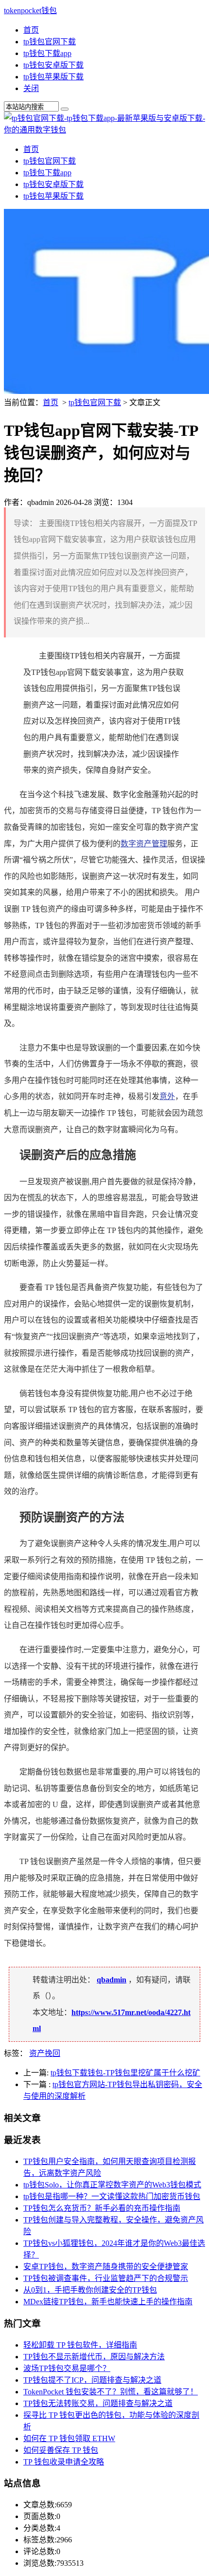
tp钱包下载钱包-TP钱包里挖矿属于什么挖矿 (125, 2073)
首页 (31, 30)
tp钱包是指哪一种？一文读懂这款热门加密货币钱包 (112, 2196)
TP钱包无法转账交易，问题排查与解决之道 (98, 2403)
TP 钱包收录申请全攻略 (64, 2462)
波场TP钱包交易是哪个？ (67, 2368)
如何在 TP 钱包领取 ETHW (69, 2438)
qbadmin (112, 1980)
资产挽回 (45, 2053)
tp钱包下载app (47, 53)
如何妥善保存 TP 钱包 (61, 2450)
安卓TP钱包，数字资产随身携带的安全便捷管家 (106, 2267)
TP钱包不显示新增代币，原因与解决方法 (94, 2357)
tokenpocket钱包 (30, 10)
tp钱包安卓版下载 (53, 65)
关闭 (31, 88)
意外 (167, 1096)
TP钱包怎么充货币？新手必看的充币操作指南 (102, 2208)
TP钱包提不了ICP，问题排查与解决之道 (92, 2380)
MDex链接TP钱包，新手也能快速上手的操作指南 (108, 2302)
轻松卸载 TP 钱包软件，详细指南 (80, 2345)
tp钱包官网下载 (50, 42)
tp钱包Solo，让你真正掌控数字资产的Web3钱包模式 (112, 2185)
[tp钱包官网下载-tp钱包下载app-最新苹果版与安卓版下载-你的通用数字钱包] (104, 130)
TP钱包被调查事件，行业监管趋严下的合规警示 (106, 2278)
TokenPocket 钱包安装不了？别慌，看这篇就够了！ (111, 2392)
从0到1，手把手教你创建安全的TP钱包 (90, 2290)
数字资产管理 (144, 844)
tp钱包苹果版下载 (53, 77)
